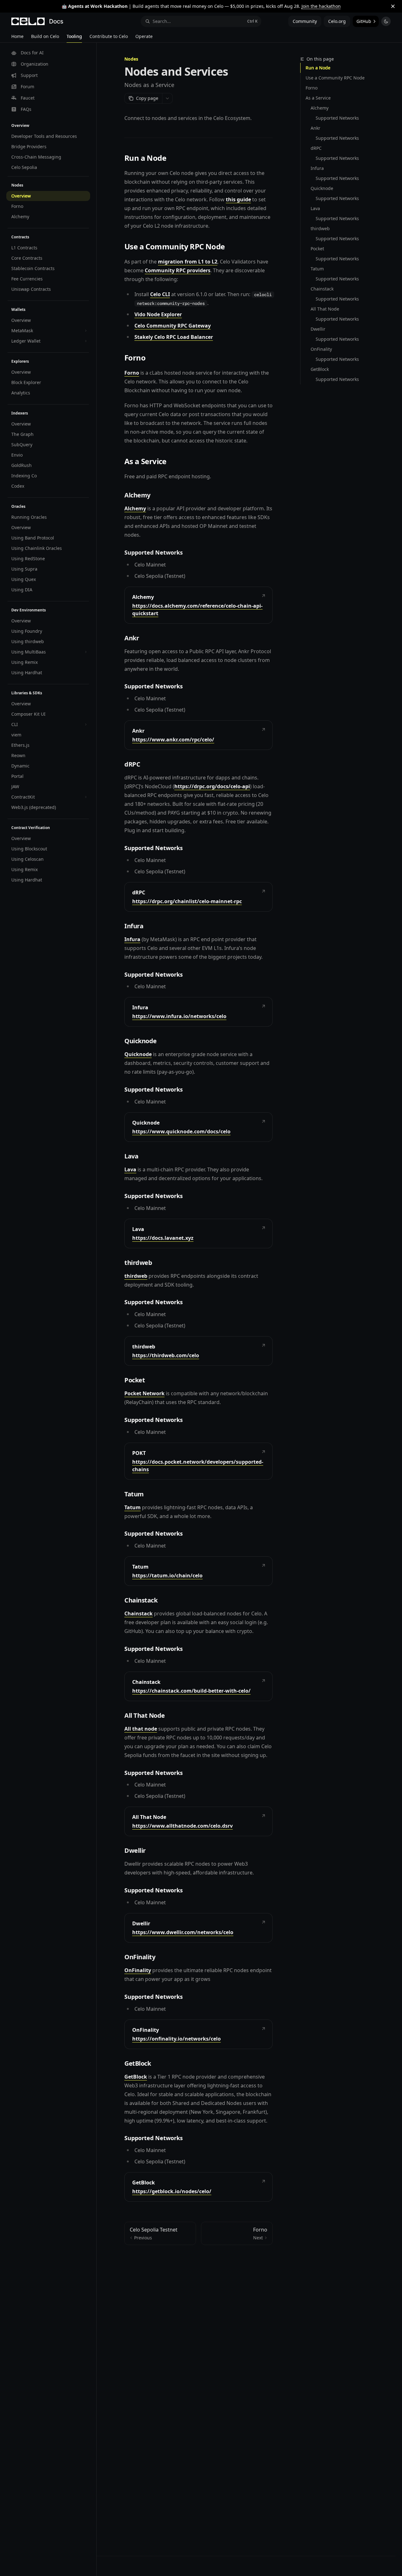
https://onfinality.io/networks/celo (177, 2039)
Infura (317, 168)
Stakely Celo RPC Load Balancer (174, 337)
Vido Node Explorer (158, 314)
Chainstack (322, 289)
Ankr (315, 128)
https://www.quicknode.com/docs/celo (181, 1131)
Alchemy (320, 108)
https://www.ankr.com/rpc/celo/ (173, 740)
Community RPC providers (178, 270)
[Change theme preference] (386, 21)
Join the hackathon (321, 6)
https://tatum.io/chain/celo (167, 1575)
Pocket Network (144, 1393)
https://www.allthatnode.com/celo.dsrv (182, 1826)
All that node (141, 1729)
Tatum (317, 269)
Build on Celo (45, 36)
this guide (238, 199)
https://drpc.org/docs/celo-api (212, 786)
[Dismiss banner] (393, 6)
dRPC (316, 148)
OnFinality (321, 349)
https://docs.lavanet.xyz (163, 1238)
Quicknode (322, 188)
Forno (312, 88)
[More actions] (167, 98)
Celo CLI (160, 294)
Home (17, 36)
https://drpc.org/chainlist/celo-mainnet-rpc (187, 901)
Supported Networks (337, 118)
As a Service (318, 98)
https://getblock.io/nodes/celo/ (172, 2191)
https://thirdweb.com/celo (166, 1355)
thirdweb (320, 228)
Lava (315, 208)
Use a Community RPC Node (335, 78)
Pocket (317, 249)
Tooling (74, 36)
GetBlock (320, 369)
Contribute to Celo (109, 36)
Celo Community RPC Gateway (173, 326)
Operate (144, 36)
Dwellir (318, 329)
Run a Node (318, 68)
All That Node (325, 309)
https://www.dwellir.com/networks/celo (183, 1932)
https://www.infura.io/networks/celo (179, 1016)
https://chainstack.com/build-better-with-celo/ (191, 1691)
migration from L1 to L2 (188, 262)
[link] (198, 605)
